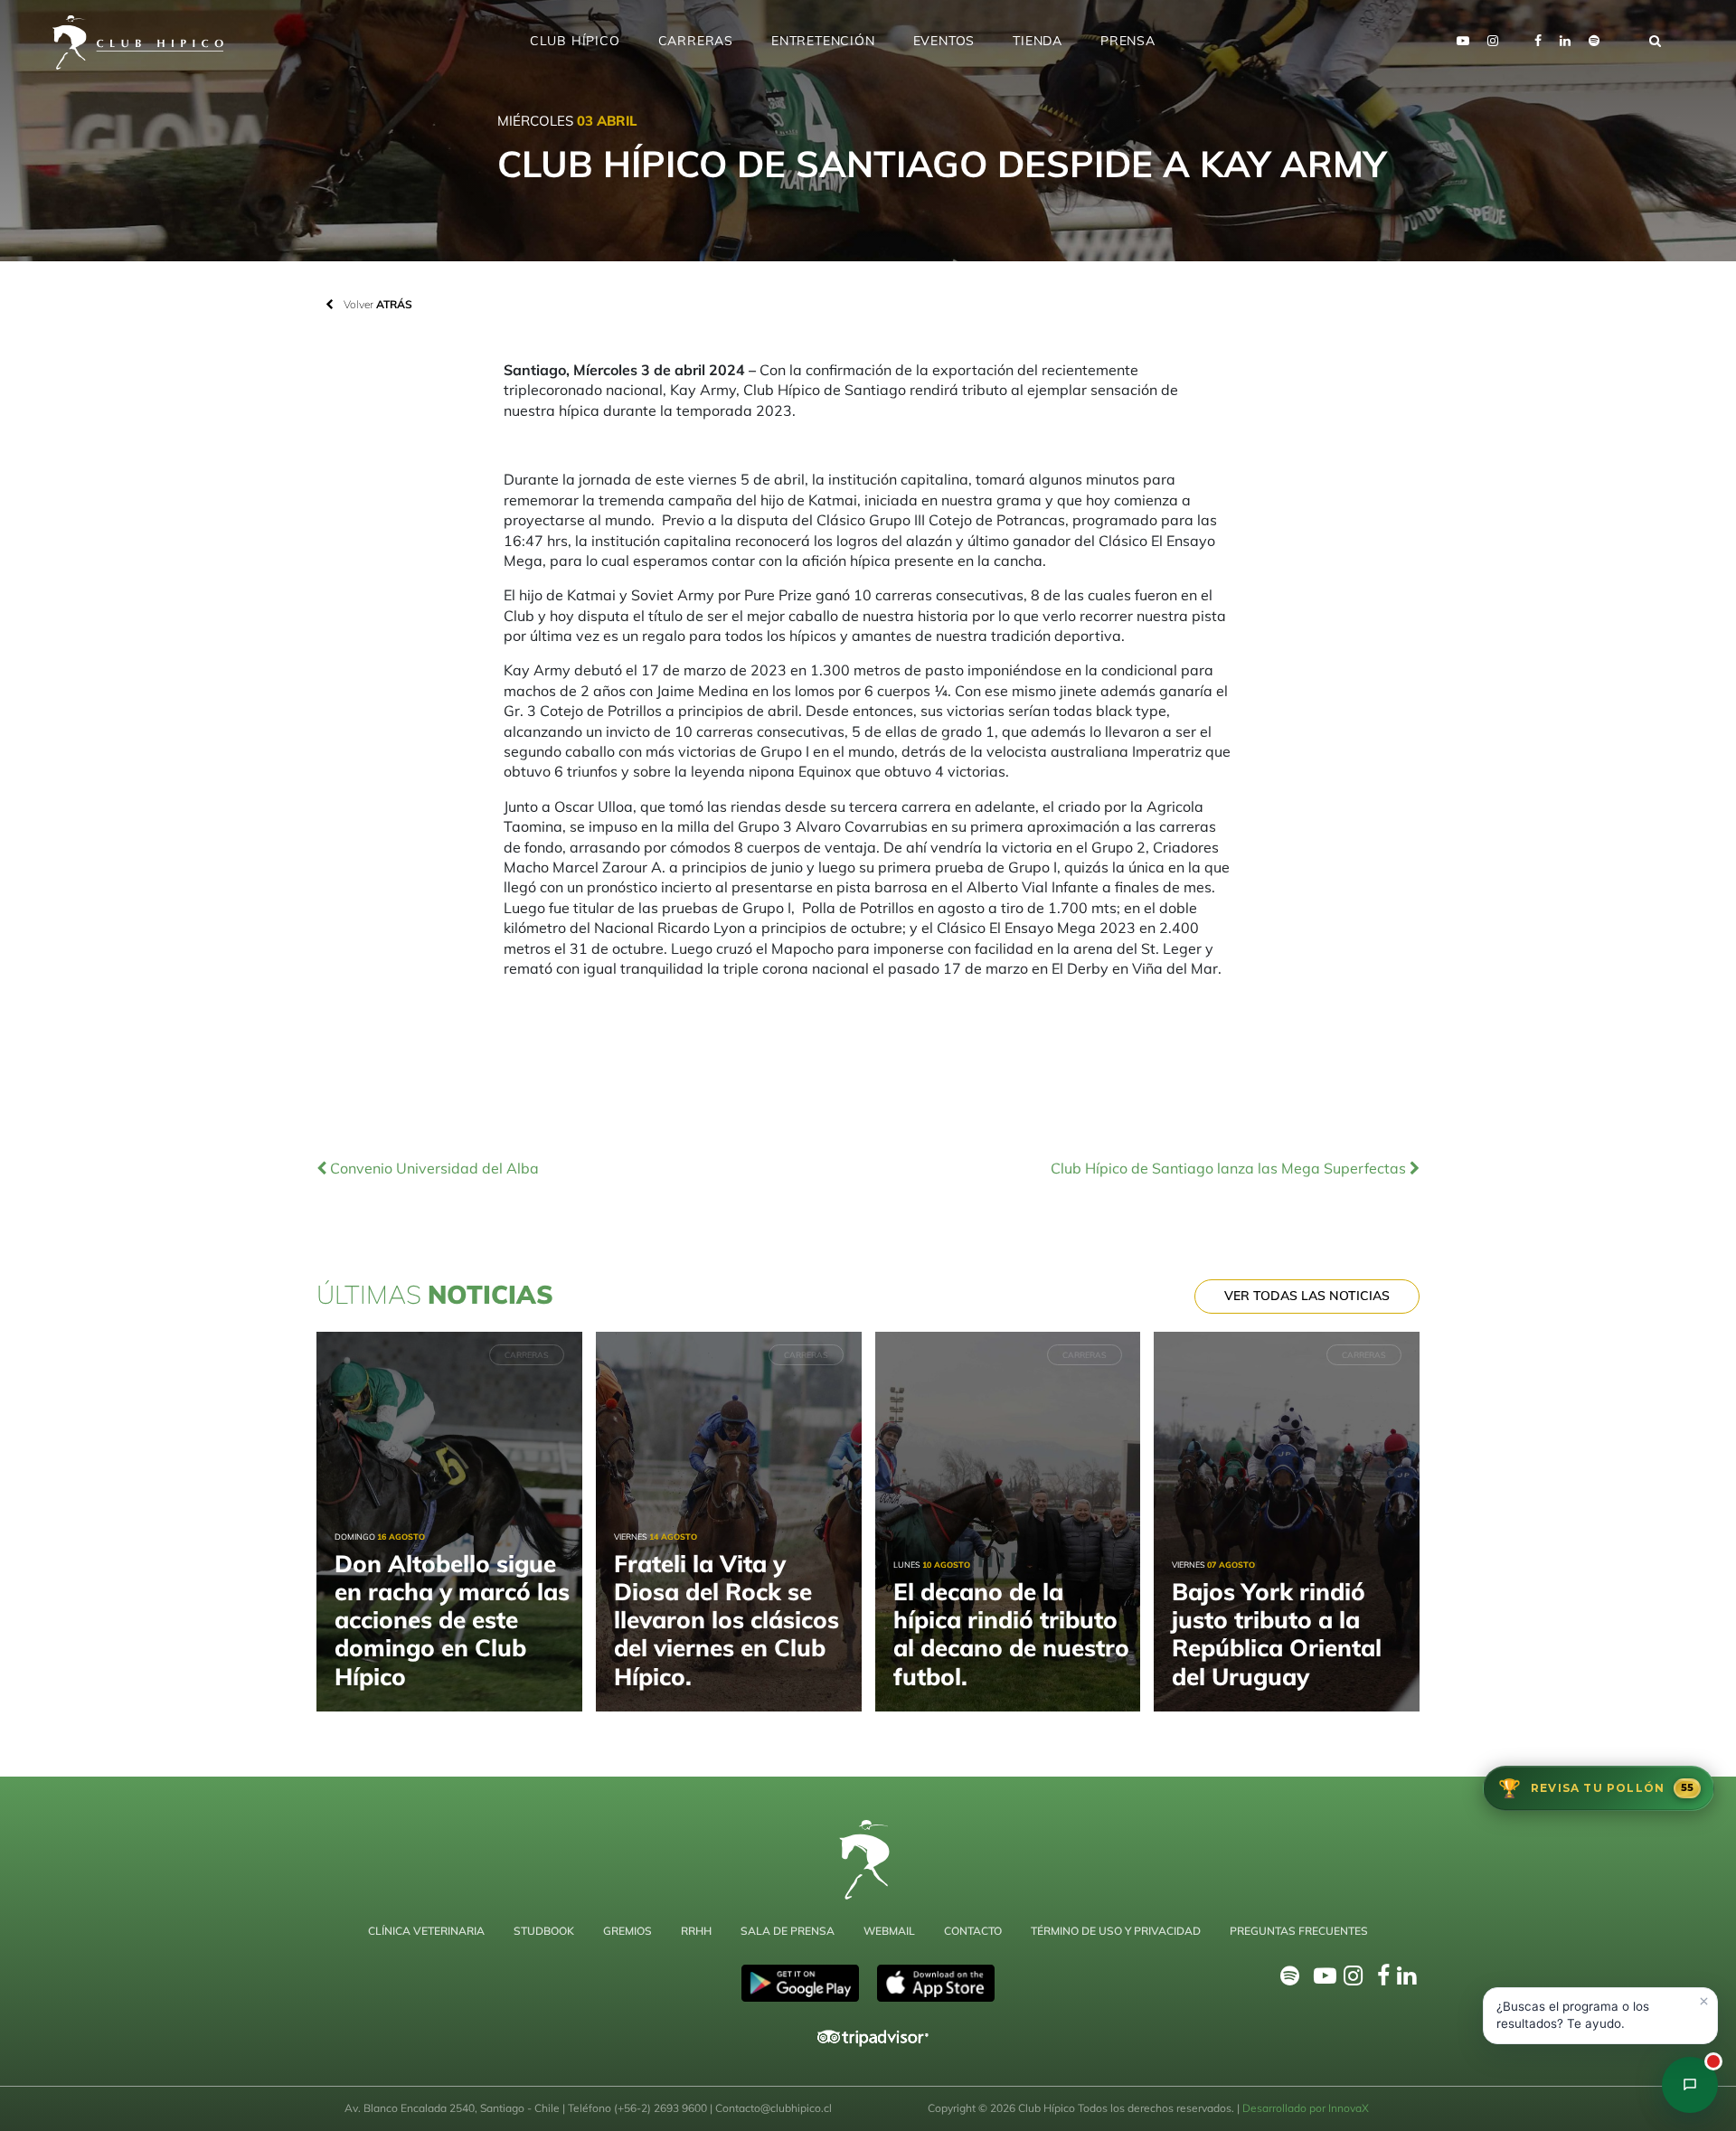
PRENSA (1128, 41)
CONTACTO (973, 1931)
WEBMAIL (889, 1931)
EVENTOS (944, 41)
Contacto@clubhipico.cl (774, 2108)
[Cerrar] (1703, 2002)
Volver (377, 304)
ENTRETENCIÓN (823, 41)
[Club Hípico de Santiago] (1690, 2085)
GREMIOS (627, 1931)
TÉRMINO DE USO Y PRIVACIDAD (1116, 1931)
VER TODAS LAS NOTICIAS (1307, 1296)
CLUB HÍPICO (575, 41)
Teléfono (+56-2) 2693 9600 (639, 2108)
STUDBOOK (544, 1931)
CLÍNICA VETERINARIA (426, 1931)
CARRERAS (696, 41)
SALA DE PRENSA (788, 1931)
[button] (1600, 2016)
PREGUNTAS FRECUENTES (1299, 1931)
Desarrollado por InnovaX (1306, 2108)
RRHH (696, 1931)
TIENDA (1038, 41)
